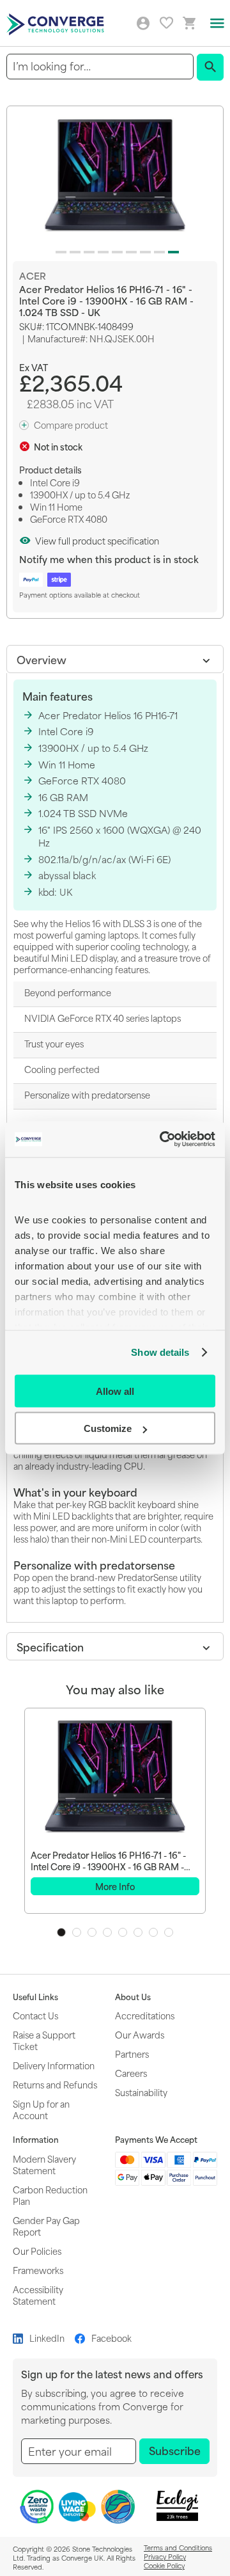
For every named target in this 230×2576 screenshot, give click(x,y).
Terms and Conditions (178, 2547)
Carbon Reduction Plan (50, 2195)
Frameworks (38, 2270)
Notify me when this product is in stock (109, 559)
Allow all (115, 1391)
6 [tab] (138, 1932)
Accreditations (145, 2015)
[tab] (115, 659)
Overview (42, 659)
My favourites (166, 23)
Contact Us (35, 2015)
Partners (132, 2054)
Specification (50, 1646)
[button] (59, 250)
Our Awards (140, 2034)
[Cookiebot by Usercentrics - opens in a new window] (162, 1140)
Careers (131, 2073)
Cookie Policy (164, 2565)
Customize (108, 1428)
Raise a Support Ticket (44, 2040)
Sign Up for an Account (41, 2109)
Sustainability (141, 2092)
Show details (160, 1352)
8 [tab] (169, 1932)
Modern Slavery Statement (44, 2164)
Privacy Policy (165, 2556)
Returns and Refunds (55, 2084)
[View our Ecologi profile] (177, 2505)
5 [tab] (123, 1932)
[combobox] (100, 66)
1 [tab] (61, 1932)
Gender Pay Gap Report (46, 2226)
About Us (133, 1997)
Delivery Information (54, 2065)
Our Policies (37, 2251)
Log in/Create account (143, 24)
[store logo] (57, 23)
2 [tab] (77, 1932)
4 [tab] (107, 1932)
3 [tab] (92, 1932)
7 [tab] (153, 1932)
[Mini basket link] (190, 23)
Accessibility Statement (38, 2295)
